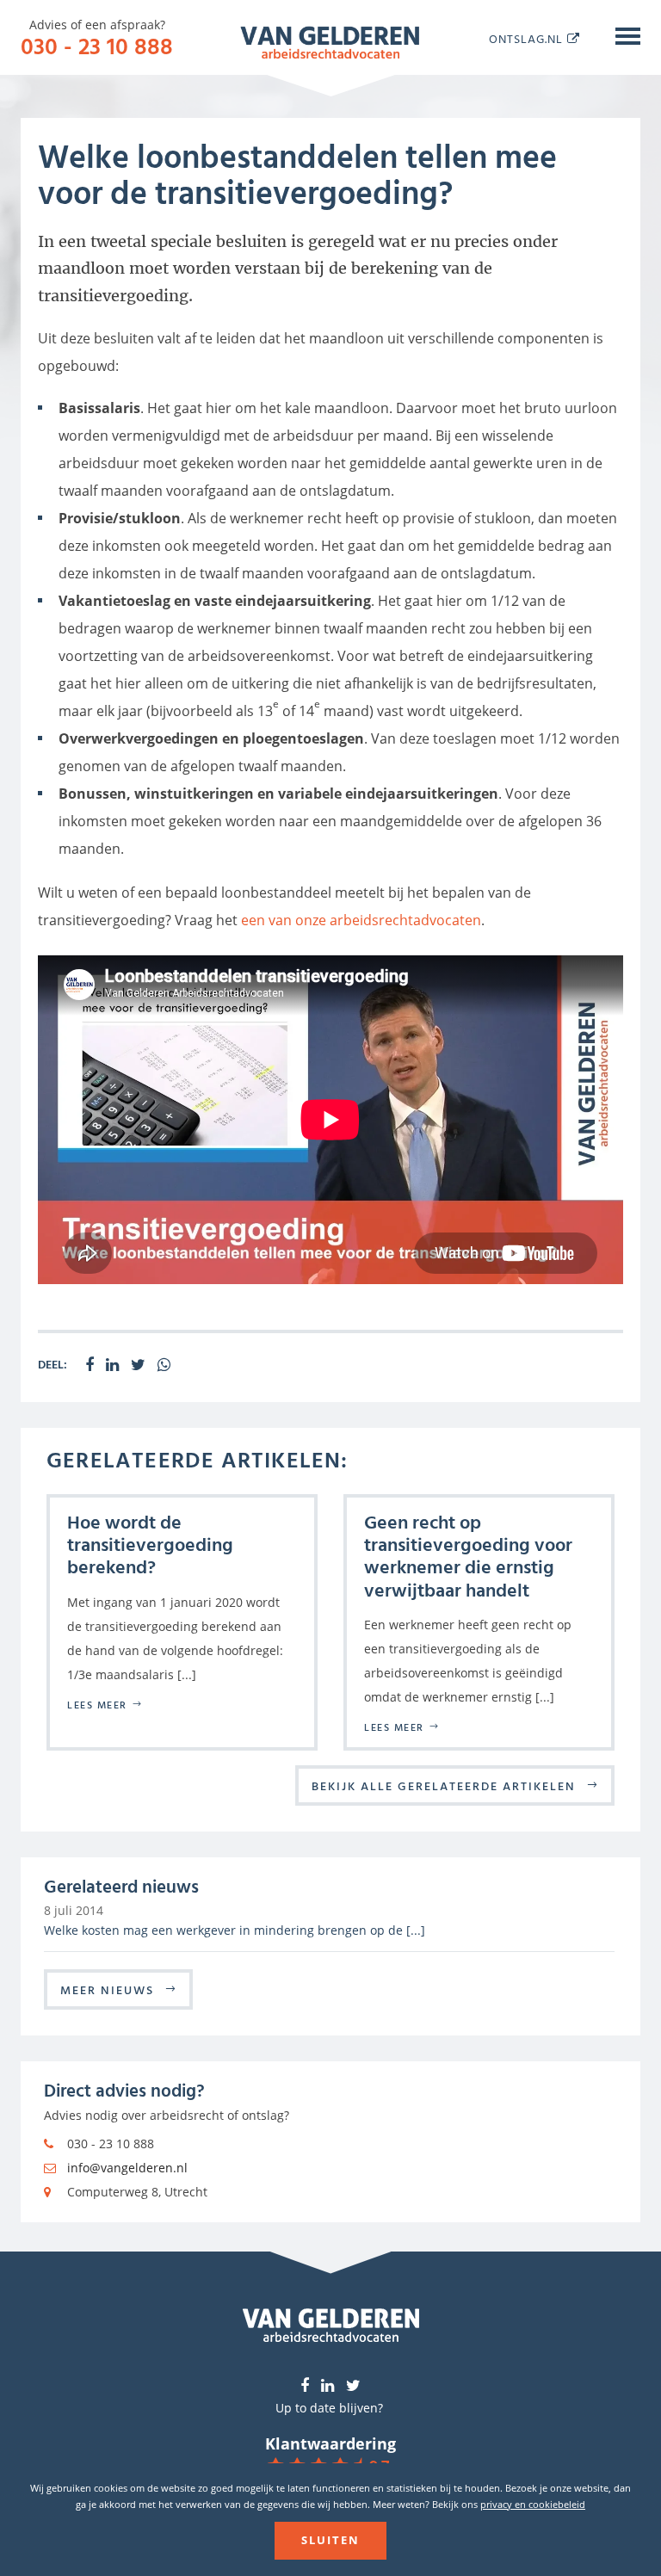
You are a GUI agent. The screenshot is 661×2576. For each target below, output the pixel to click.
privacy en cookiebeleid (533, 2504)
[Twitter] (353, 2386)
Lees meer (97, 1704)
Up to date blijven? (329, 2408)
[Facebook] (305, 2386)
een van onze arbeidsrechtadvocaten (361, 920)
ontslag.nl (526, 38)
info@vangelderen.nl (127, 2168)
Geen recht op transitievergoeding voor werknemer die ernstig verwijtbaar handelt (468, 1555)
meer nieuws (107, 1989)
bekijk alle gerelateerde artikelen (444, 1785)
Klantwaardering (330, 2443)
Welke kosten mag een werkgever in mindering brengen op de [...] (235, 1930)
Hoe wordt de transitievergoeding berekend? (150, 1544)
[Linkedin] (327, 2386)
